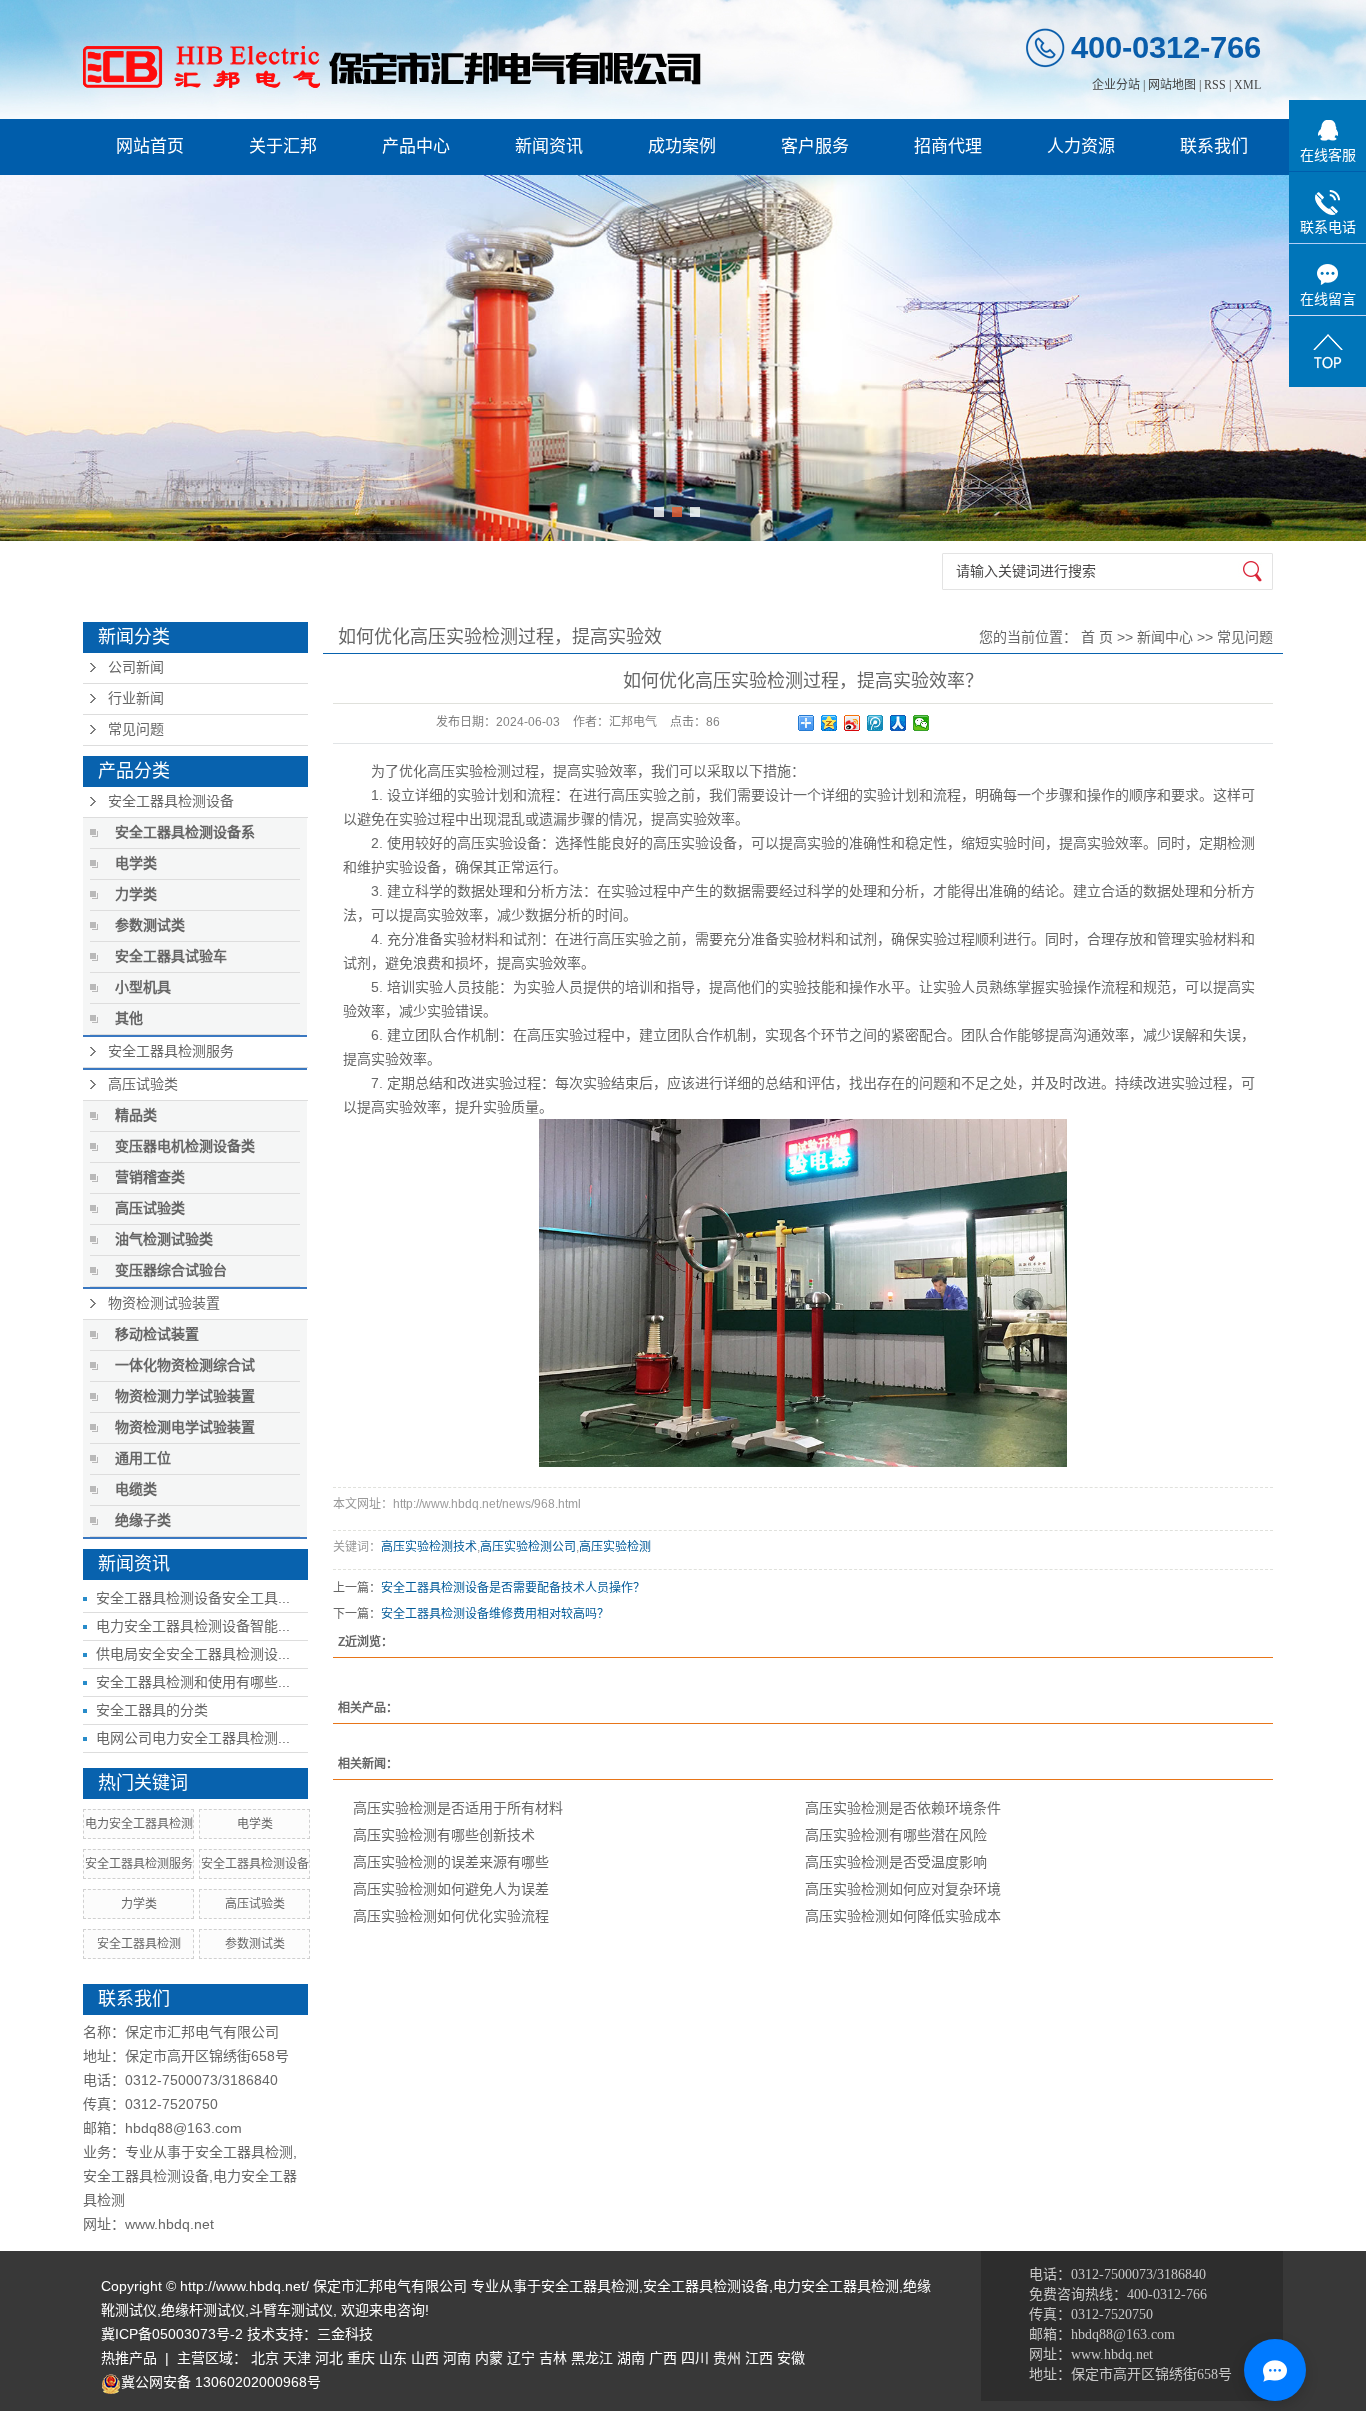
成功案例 (682, 146)
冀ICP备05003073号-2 (172, 2334)
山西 (425, 2358)
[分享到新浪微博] (852, 723)
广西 (663, 2358)
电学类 (136, 863)
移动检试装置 (157, 1334)
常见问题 (136, 729)
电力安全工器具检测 (139, 1824)
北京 (265, 2358)
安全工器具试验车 (171, 956)
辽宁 (521, 2358)
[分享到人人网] (898, 723)
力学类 (136, 894)
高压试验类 (143, 1084)
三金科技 (345, 2334)
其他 (129, 1018)
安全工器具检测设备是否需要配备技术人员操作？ (513, 1588)
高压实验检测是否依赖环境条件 (903, 1808)
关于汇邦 (283, 146)
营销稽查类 (150, 1177)
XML (1247, 85)
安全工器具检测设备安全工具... (193, 1598)
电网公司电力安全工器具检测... (193, 1738)
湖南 (631, 2358)
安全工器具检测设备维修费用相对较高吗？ (495, 1614)
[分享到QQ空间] (829, 723)
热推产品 (129, 2358)
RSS (1215, 85)
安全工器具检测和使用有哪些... (193, 1682)
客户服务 (815, 146)
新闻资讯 (549, 146)
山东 (393, 2358)
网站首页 (150, 146)
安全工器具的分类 (152, 1710)
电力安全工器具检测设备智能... (193, 1626)
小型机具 (143, 987)
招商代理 (948, 146)
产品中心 (416, 146)
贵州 (727, 2358)
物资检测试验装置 (164, 1303)
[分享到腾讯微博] (875, 723)
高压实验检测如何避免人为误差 (451, 1889)
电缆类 (136, 1489)
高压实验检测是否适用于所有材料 (458, 1808)
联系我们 (1214, 146)
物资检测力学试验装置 (185, 1396)
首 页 (1097, 637)
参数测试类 (150, 925)
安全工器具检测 (139, 1944)
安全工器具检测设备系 (185, 832)
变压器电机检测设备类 (185, 1146)
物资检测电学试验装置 (185, 1427)
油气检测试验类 (164, 1239)
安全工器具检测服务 (171, 1051)
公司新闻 (136, 667)
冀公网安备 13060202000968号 (221, 2382)
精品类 (136, 1115)
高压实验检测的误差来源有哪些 (451, 1862)
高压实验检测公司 (528, 1547)
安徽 (791, 2358)
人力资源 (1081, 146)
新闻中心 (1165, 637)
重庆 (361, 2358)
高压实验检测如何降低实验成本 (903, 1916)
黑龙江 (592, 2358)
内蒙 (489, 2358)
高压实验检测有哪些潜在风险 (896, 1835)
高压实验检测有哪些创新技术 (444, 1835)
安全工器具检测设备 (171, 801)
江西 (759, 2358)
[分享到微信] (921, 723)
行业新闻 (136, 698)
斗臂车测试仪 (291, 2310)
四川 (695, 2358)
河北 (329, 2358)
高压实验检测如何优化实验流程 (451, 1916)
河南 (457, 2358)
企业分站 (1116, 85)
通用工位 (143, 1458)
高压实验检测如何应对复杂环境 (903, 1889)
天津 (297, 2358)
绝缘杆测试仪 (203, 2310)
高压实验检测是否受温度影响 (896, 1862)
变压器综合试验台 (171, 1270)
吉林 (553, 2358)
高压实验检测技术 (429, 1547)
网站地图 (1172, 85)
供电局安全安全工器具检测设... (193, 1654)
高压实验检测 (469, 771)
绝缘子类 (143, 1520)
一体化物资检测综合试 (185, 1365)
